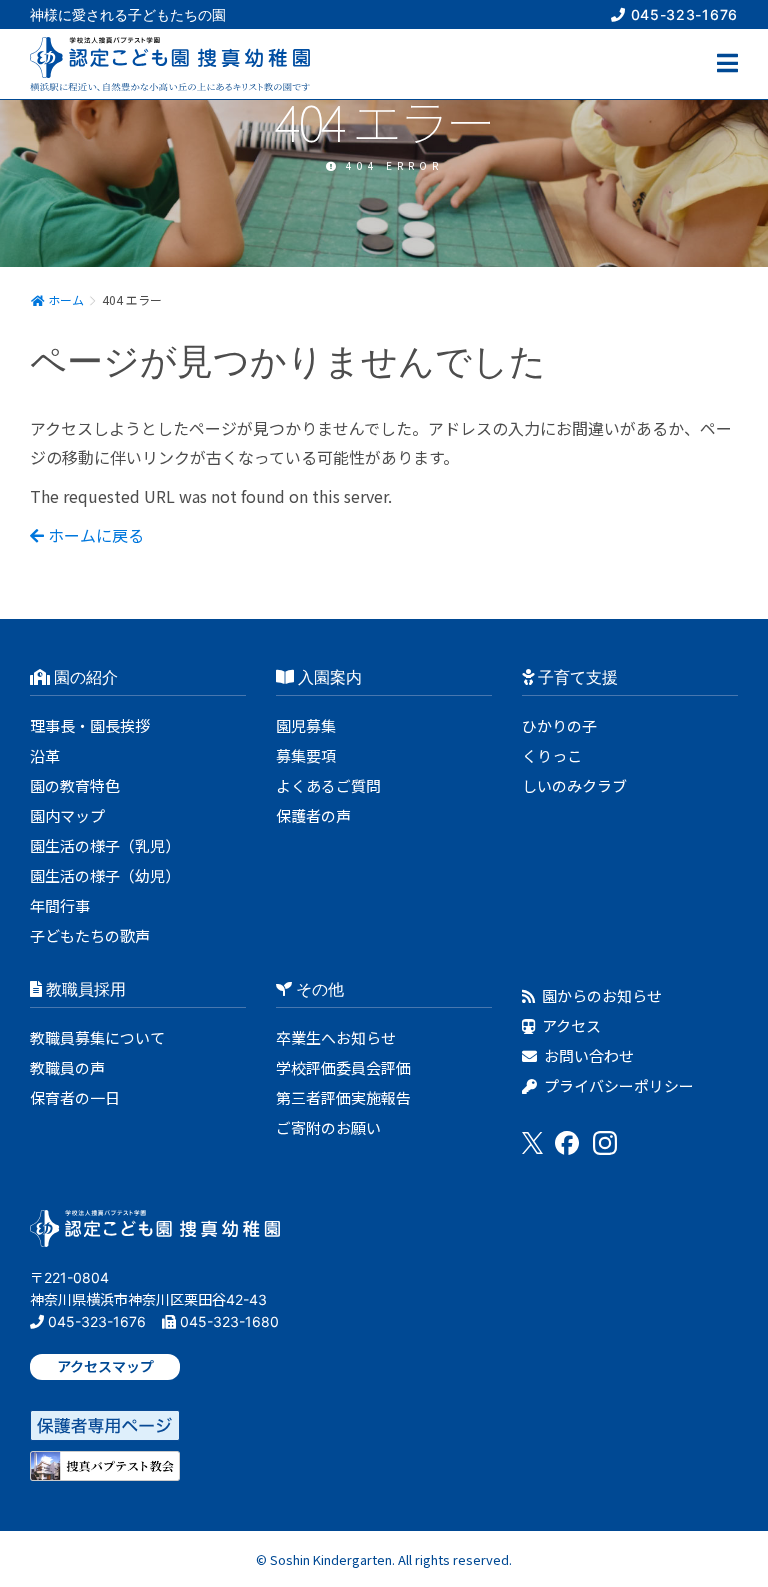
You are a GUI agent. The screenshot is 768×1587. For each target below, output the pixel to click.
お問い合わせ (587, 1055)
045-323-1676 (682, 14)
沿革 (45, 755)
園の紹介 (84, 677)
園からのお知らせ (600, 995)
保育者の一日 (75, 1097)
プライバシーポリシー (617, 1085)
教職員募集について (97, 1037)
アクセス (570, 1025)
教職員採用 (84, 989)
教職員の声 (67, 1067)
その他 (318, 989)
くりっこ (552, 755)
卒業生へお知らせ (336, 1037)
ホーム (64, 299)
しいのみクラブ (574, 785)
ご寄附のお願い (328, 1127)
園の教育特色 (75, 785)
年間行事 (60, 905)
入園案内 (328, 677)
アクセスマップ (105, 1366)
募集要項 (306, 755)
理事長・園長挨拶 (90, 725)
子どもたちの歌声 (90, 935)
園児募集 (306, 725)
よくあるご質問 (328, 785)
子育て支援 (576, 677)
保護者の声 (313, 815)
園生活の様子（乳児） (105, 845)
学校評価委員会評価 (343, 1067)
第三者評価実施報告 (343, 1097)
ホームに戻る (94, 535)
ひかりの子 (559, 725)
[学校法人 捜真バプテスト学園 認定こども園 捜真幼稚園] (155, 1234)
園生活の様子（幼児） (105, 875)
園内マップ (67, 815)
